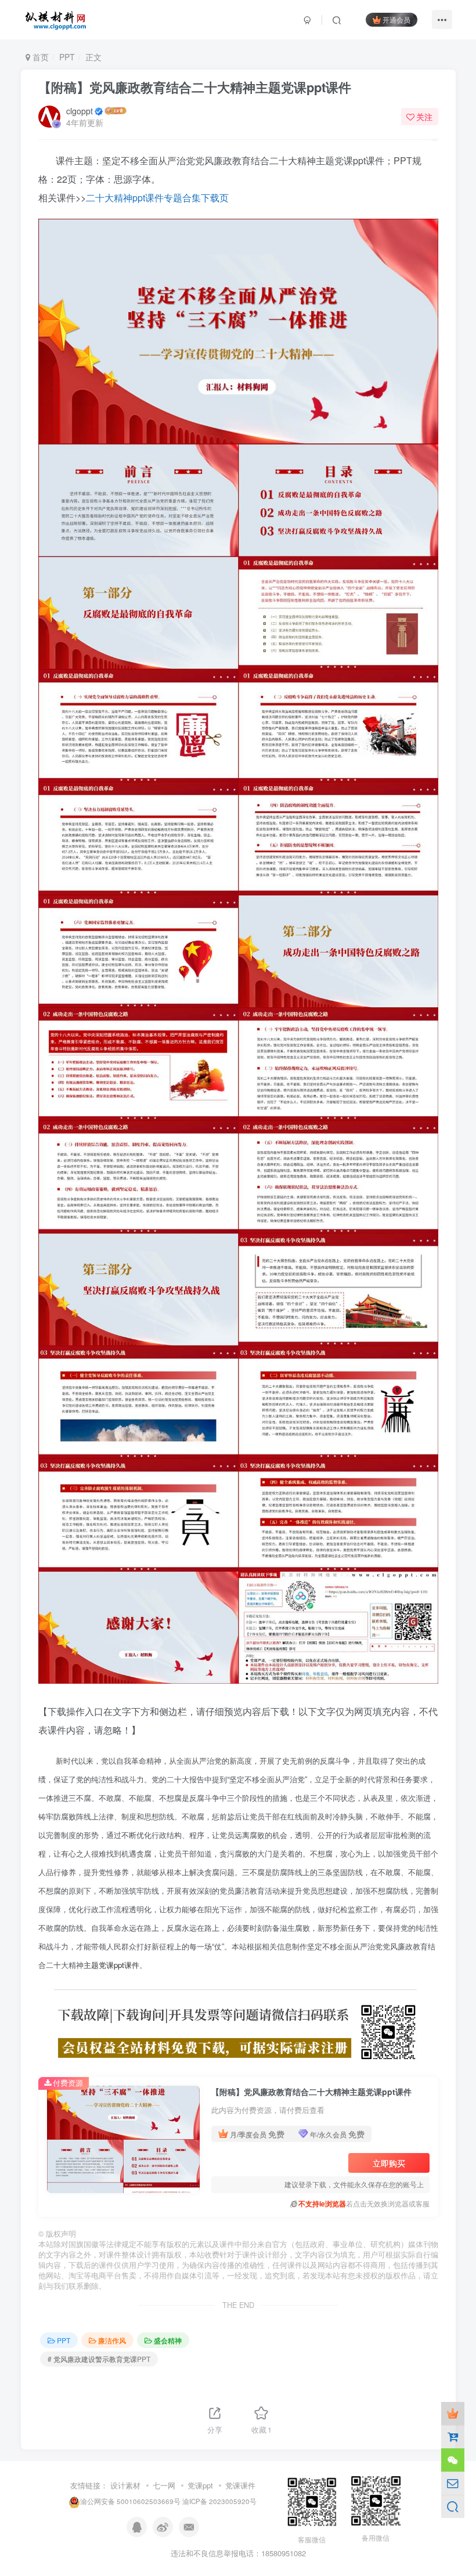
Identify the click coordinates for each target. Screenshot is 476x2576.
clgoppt (80, 111)
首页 (39, 57)
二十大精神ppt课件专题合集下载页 (157, 198)
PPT (67, 57)
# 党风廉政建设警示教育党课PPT (99, 2359)
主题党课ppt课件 (111, 1965)
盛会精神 (168, 2340)
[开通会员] (453, 2414)
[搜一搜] (453, 2506)
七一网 (164, 2485)
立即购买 (389, 2163)
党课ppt (200, 2485)
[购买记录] (453, 2437)
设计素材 (125, 2485)
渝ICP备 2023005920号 (219, 2502)
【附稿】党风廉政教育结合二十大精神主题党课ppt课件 (195, 87)
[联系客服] (453, 2460)
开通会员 (396, 19)
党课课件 (240, 2485)
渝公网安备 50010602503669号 (130, 2502)
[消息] (453, 2483)
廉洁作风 (112, 2340)
